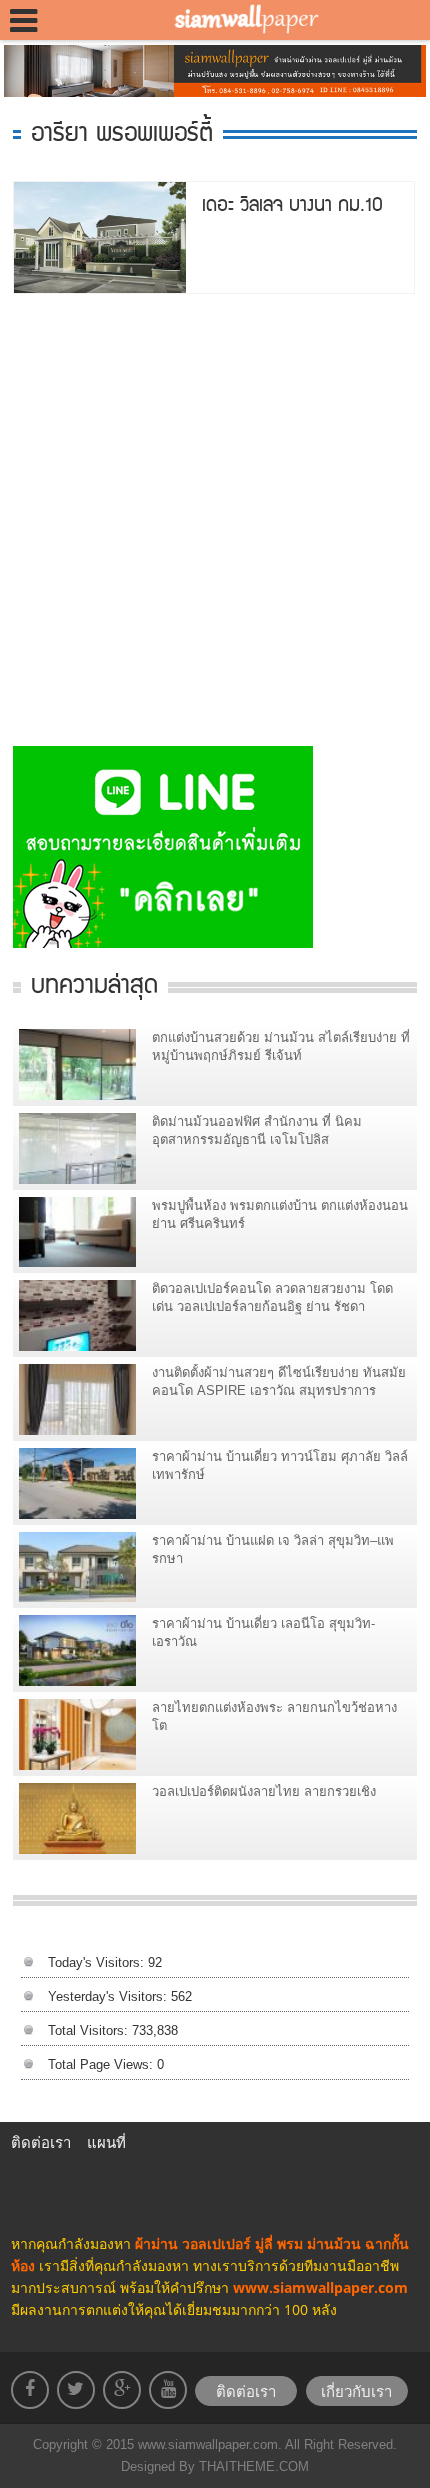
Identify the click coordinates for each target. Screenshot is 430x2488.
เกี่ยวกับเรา (356, 2391)
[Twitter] (76, 2390)
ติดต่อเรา (41, 2142)
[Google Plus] (122, 2390)
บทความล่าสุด (94, 982)
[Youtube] (168, 2390)
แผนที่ (106, 2142)
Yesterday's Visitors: (109, 1996)
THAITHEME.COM (252, 2466)
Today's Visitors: (98, 1962)
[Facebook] (30, 2390)
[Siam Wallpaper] (241, 20)
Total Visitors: (90, 2030)
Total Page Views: (102, 2064)
